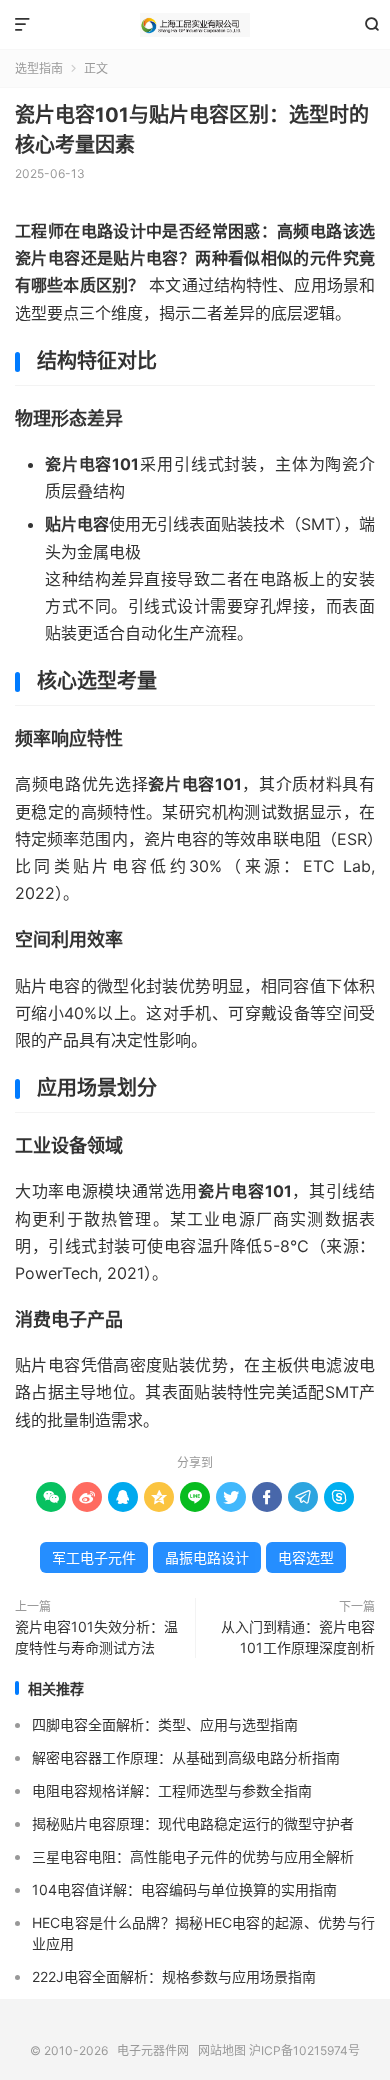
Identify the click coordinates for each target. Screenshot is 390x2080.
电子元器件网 (195, 25)
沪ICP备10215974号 (304, 2050)
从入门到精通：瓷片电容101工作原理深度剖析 (298, 1637)
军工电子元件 (94, 1557)
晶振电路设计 (207, 1557)
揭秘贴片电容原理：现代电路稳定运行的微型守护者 (193, 1823)
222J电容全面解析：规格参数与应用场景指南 (174, 1976)
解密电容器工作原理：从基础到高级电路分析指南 (186, 1757)
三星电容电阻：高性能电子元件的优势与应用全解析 (193, 1856)
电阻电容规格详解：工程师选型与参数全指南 (172, 1790)
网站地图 (222, 2050)
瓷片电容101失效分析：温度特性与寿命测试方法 (96, 1637)
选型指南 (39, 68)
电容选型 (306, 1557)
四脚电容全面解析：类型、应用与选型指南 (165, 1724)
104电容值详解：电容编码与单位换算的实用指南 (184, 1889)
